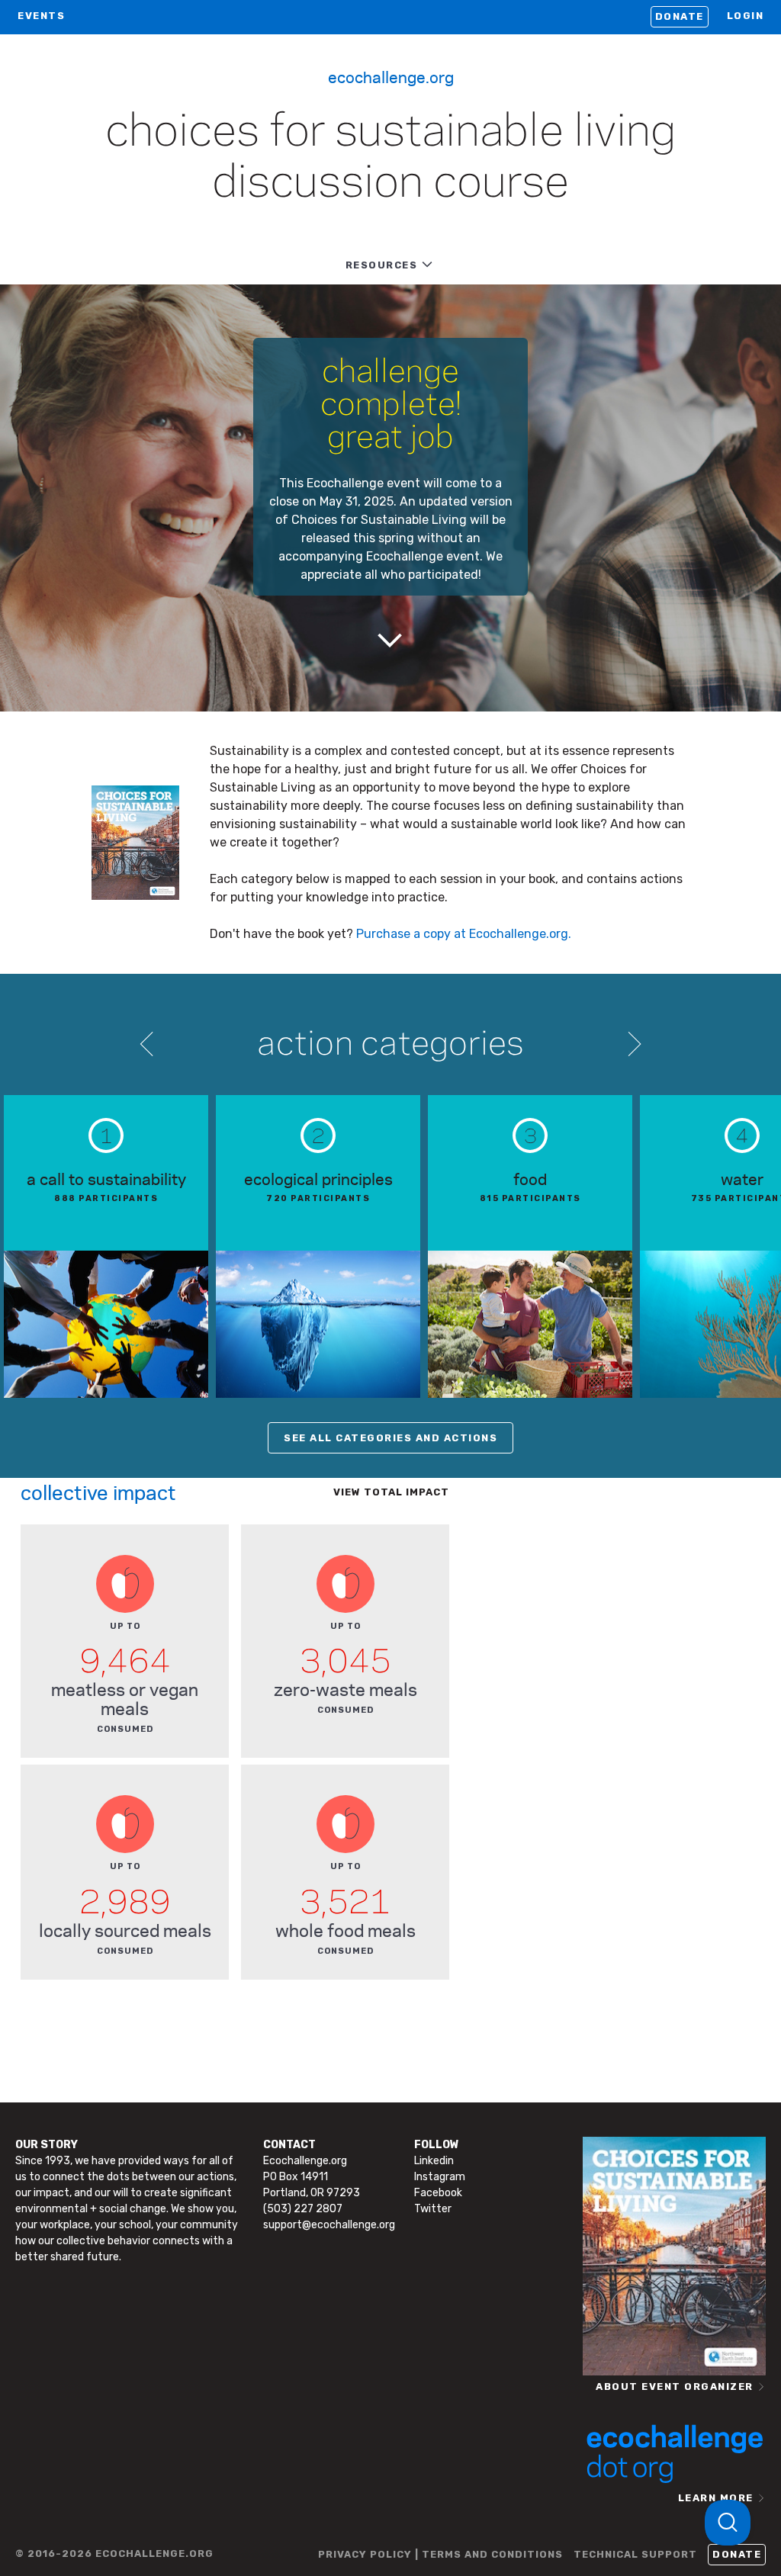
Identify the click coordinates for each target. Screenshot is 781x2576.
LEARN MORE (716, 2498)
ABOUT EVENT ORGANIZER (675, 2386)
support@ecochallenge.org (329, 2225)
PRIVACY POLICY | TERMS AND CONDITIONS (440, 2554)
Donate (680, 16)
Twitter (433, 2209)
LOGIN (746, 16)
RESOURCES (382, 265)
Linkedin (434, 2161)
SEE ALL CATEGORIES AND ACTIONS (390, 1438)
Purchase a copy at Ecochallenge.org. (464, 934)
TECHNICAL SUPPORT (635, 2554)
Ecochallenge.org (391, 76)
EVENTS (41, 16)
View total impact (391, 1492)
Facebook (438, 2193)
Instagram (440, 2177)
